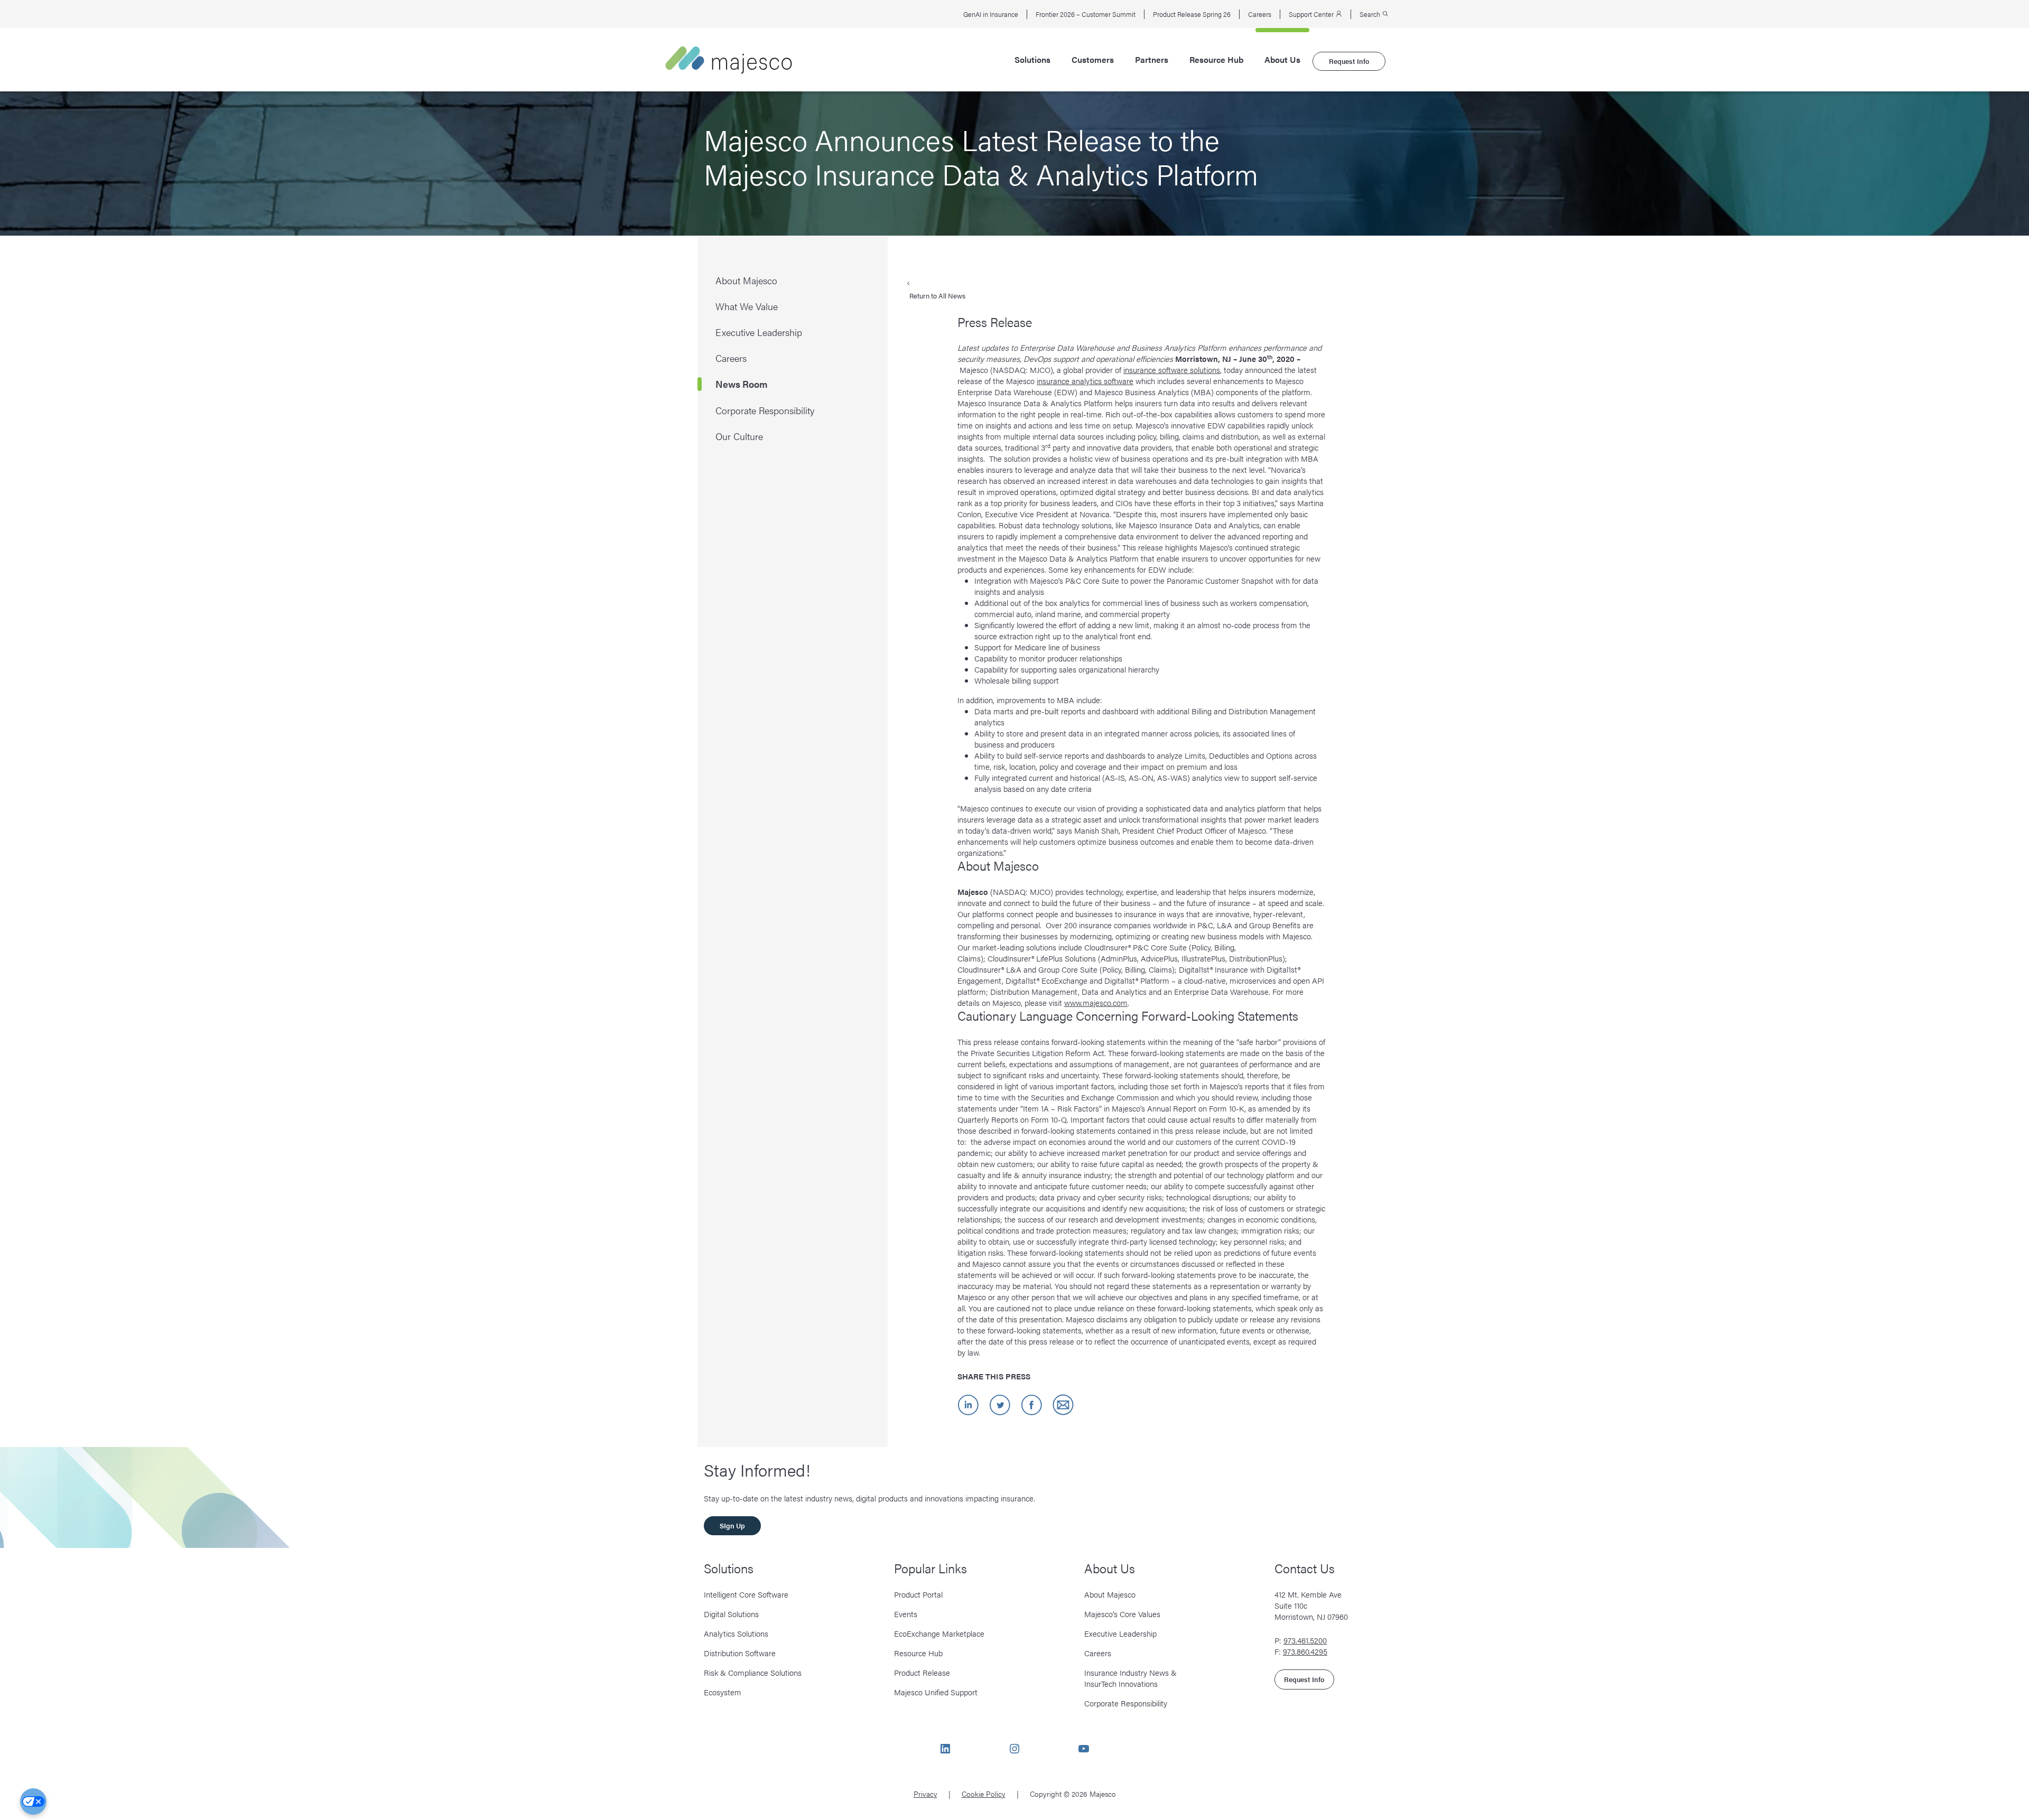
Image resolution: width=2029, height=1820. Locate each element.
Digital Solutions (731, 1614)
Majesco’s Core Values (1122, 1614)
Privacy (925, 1794)
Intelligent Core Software (746, 1594)
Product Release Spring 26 (1192, 14)
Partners (1152, 60)
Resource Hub (1216, 60)
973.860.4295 (1305, 1651)
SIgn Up (732, 1525)
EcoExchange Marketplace (939, 1633)
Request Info (1349, 61)
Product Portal (918, 1594)
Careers (1260, 14)
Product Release (922, 1672)
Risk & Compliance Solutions (753, 1672)
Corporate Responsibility (1126, 1703)
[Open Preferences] (33, 1802)
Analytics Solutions (736, 1633)
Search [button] (1371, 14)
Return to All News (937, 296)
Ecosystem (723, 1692)
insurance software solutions (1172, 370)
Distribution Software (740, 1653)
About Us (1282, 60)
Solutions (1032, 60)
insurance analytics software (1085, 381)
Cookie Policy (984, 1794)
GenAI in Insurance (991, 14)
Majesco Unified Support (936, 1692)
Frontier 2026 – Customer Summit (1086, 14)
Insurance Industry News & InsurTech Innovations (1130, 1678)
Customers (1093, 60)
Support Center (1312, 14)
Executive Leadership (1120, 1633)
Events (906, 1614)
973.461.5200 (1305, 1640)
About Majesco (1110, 1594)
